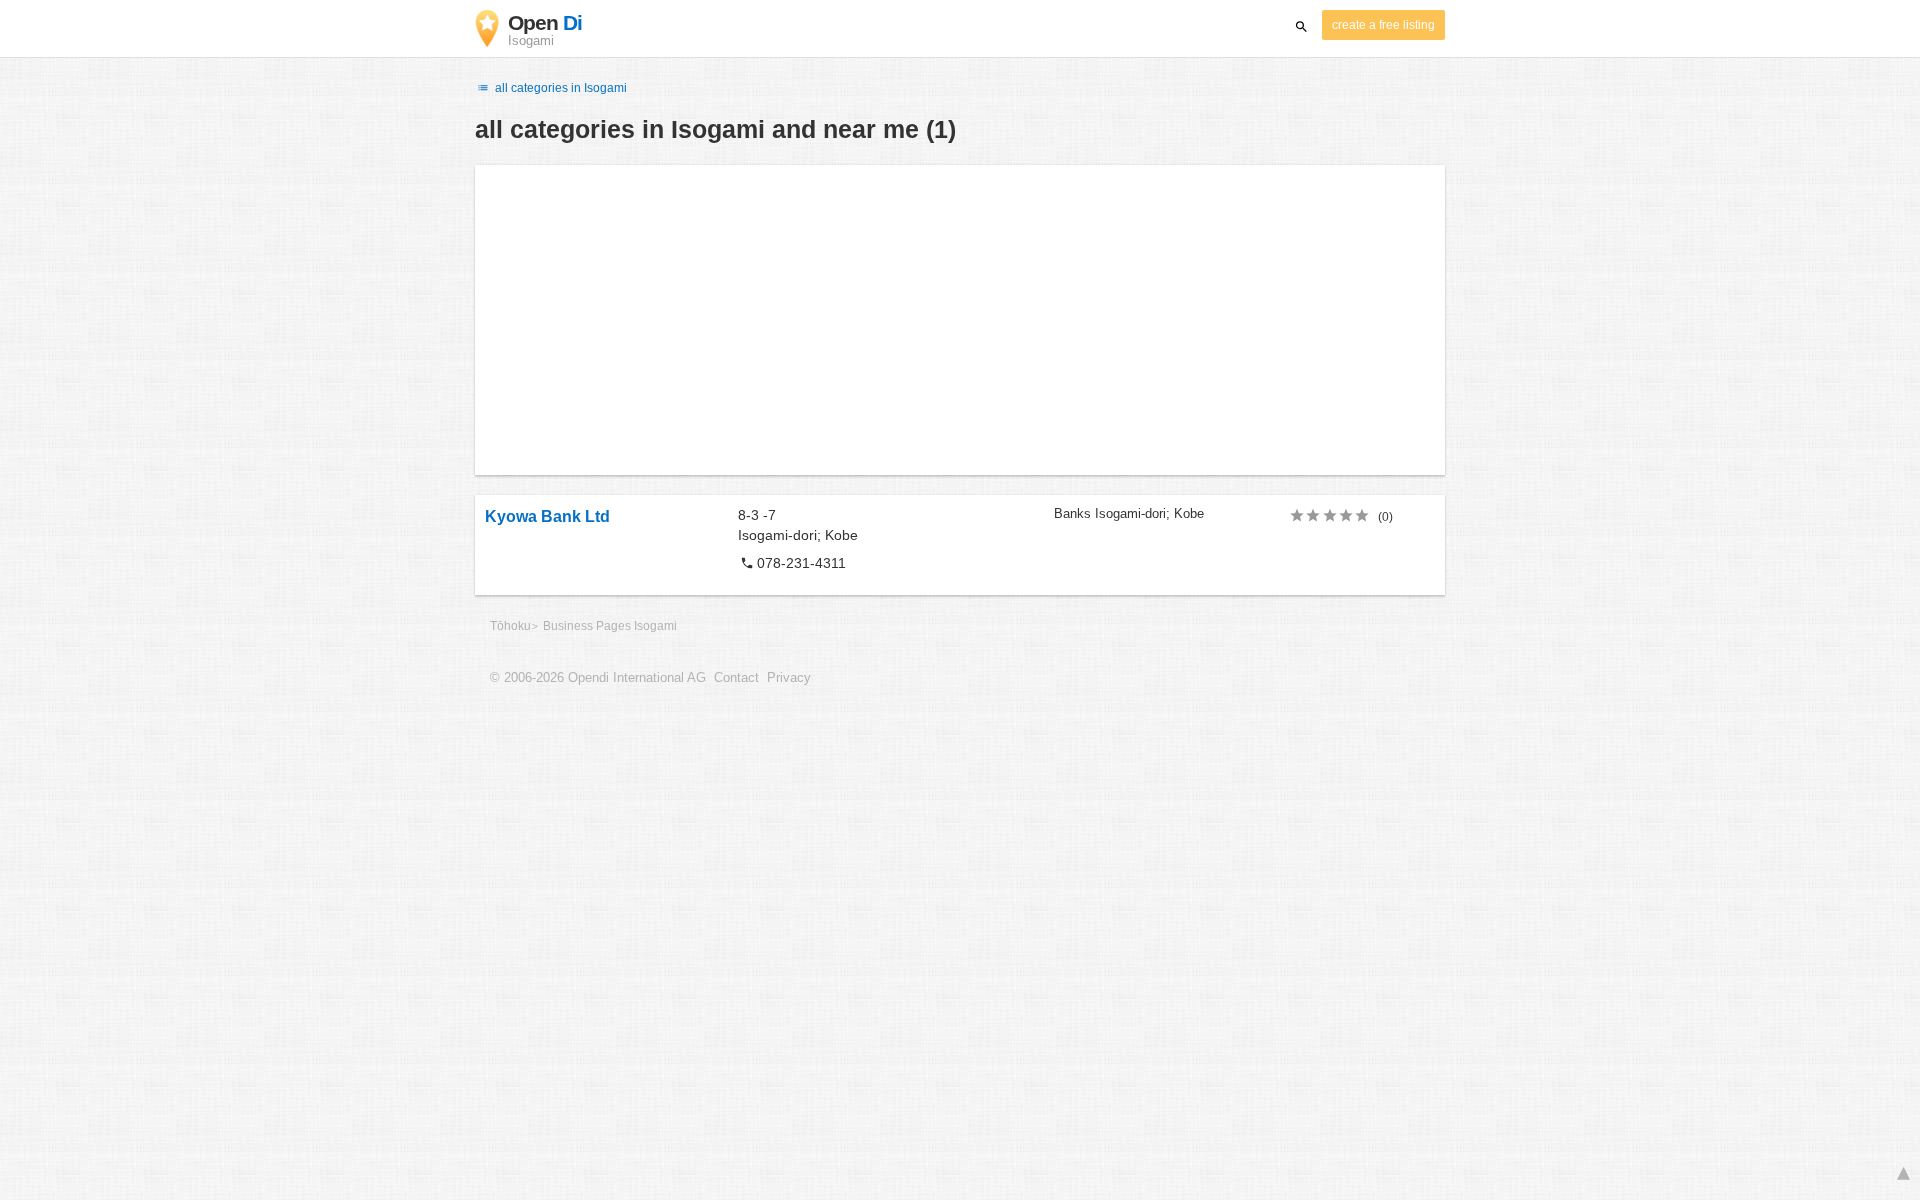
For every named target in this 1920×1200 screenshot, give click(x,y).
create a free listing (1383, 25)
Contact (736, 678)
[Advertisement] (960, 320)
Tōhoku (510, 626)
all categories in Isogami (559, 88)
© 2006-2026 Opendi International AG (598, 678)
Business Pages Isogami (610, 626)
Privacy (789, 678)
